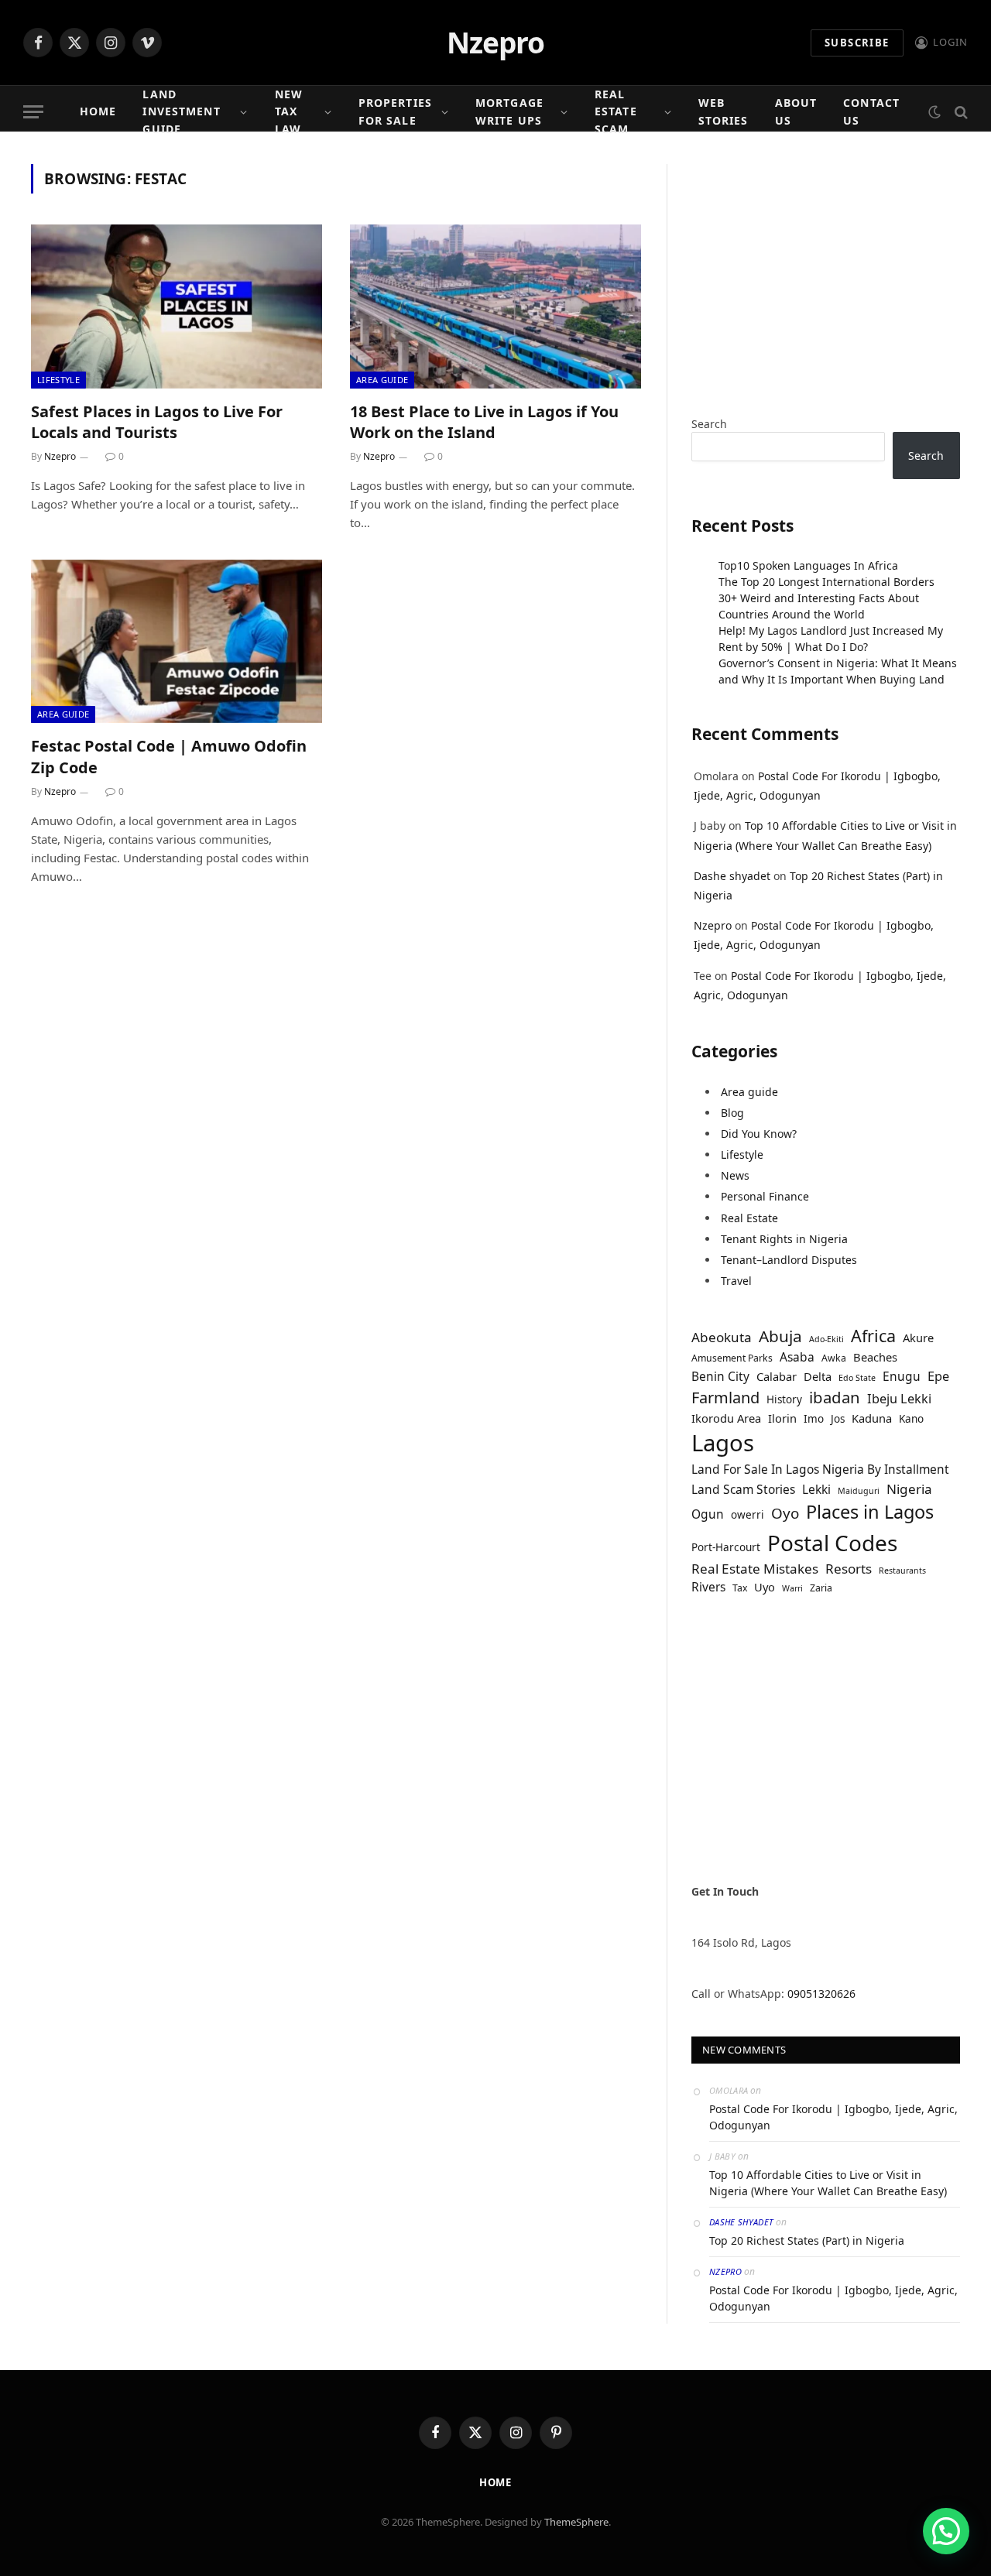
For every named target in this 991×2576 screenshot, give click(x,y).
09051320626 (821, 1994)
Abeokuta (722, 1337)
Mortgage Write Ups (509, 111)
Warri (792, 1588)
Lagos (723, 1443)
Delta (818, 1376)
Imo (814, 1419)
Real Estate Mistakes (755, 1569)
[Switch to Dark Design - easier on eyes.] (934, 112)
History (784, 1399)
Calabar (777, 1376)
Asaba (797, 1357)
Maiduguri (859, 1491)
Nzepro (60, 456)
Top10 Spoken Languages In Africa (808, 565)
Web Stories (724, 111)
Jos (838, 1419)
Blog (732, 1113)
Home (98, 111)
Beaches (875, 1357)
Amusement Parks (732, 1358)
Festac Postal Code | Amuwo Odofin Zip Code (169, 756)
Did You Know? (759, 1134)
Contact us (871, 111)
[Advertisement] (826, 272)
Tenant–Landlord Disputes (789, 1260)
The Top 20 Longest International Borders (826, 582)
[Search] (960, 112)
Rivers (708, 1587)
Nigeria (909, 1489)
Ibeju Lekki (899, 1399)
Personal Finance (765, 1196)
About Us (796, 111)
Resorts (849, 1569)
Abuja (780, 1336)
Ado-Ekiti (826, 1339)
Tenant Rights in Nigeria (784, 1239)
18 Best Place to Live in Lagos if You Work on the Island (484, 422)
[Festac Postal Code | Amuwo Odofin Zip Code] (177, 642)
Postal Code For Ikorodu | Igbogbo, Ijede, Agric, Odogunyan (833, 2117)
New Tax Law (289, 111)
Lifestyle (58, 380)
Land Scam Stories (743, 1489)
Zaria (821, 1588)
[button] (946, 2531)
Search (709, 424)
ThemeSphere (576, 2522)
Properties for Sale (395, 111)
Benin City (720, 1376)
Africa (873, 1336)
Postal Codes (832, 1543)
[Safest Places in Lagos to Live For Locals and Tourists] (177, 307)
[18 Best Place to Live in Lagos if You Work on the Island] (495, 307)
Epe (938, 1376)
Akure (918, 1338)
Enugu (902, 1376)
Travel (736, 1281)
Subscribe (857, 43)
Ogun (708, 1514)
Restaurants (902, 1571)
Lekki (816, 1489)
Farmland (725, 1398)
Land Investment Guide (181, 111)
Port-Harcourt (726, 1547)
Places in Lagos (870, 1512)
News (735, 1175)
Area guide (382, 380)
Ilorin (782, 1418)
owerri (748, 1515)
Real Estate (749, 1218)
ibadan (835, 1397)
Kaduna (872, 1418)
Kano (911, 1419)
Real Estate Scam (616, 111)
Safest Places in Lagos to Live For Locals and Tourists (157, 422)
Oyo (785, 1513)
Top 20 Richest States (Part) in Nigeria (807, 2240)
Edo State (857, 1378)
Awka (834, 1358)
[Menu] (33, 112)
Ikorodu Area (726, 1418)
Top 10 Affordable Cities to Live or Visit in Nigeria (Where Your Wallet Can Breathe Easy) (828, 2183)
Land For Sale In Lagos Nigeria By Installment (820, 1469)
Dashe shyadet (732, 876)
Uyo (765, 1587)
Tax (740, 1588)
